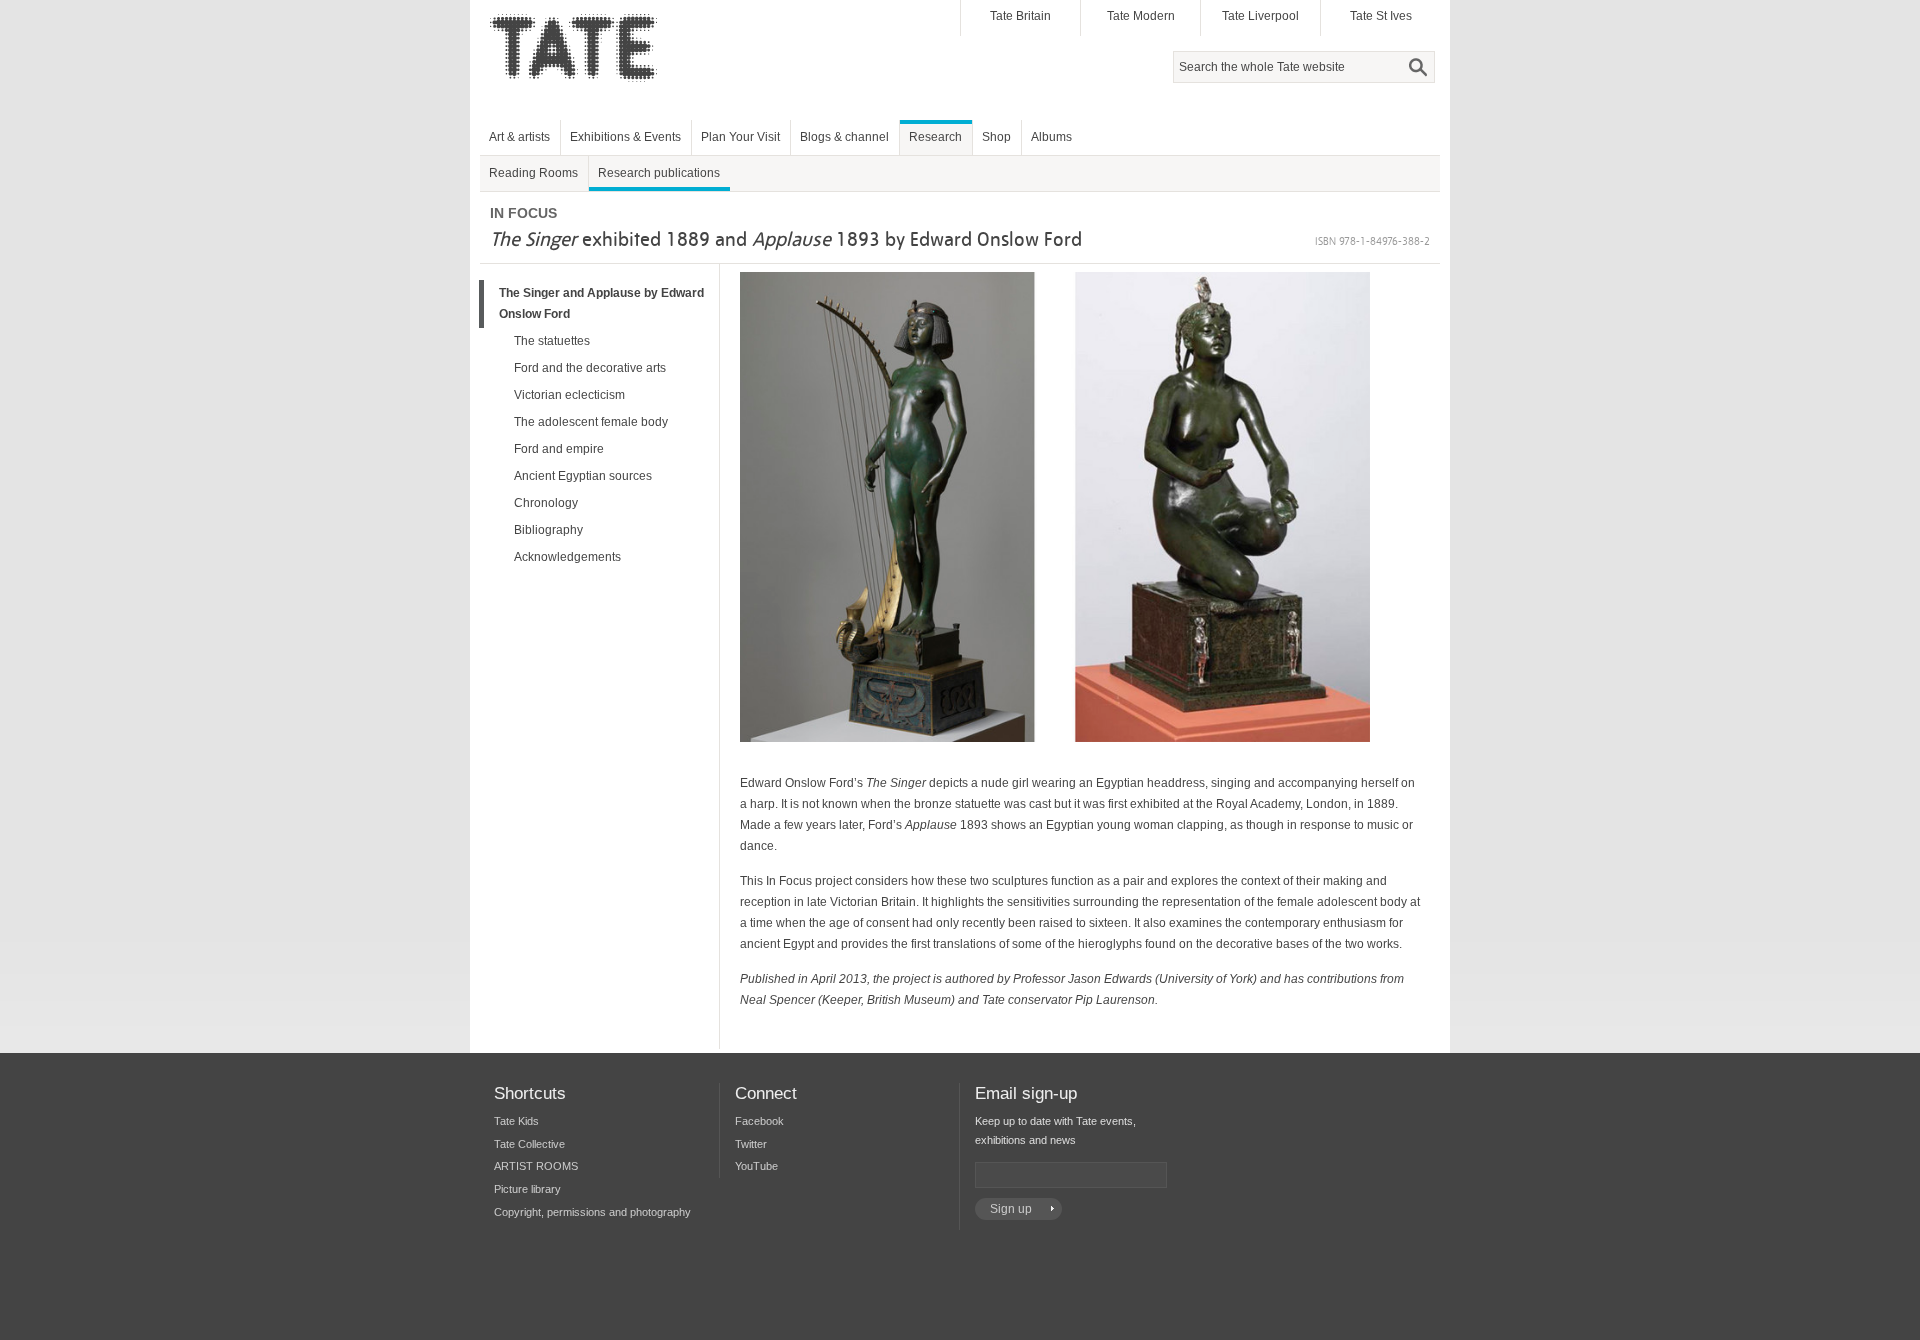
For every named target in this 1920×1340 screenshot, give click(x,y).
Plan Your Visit (740, 137)
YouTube (756, 1166)
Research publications (659, 173)
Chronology (546, 503)
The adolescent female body (591, 422)
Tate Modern (1141, 16)
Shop (996, 137)
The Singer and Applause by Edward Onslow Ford (601, 303)
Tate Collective (529, 1144)
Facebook (759, 1121)
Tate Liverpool (1260, 16)
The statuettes (552, 341)
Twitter (751, 1144)
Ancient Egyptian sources (583, 476)
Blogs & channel (844, 137)
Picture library (527, 1189)
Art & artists (519, 137)
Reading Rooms (533, 173)
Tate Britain (1020, 16)
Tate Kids (516, 1121)
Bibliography (548, 530)
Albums (1051, 137)
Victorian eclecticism (569, 395)
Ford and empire (559, 449)
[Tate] (581, 93)
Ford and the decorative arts (590, 368)
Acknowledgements (567, 557)
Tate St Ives (1381, 16)
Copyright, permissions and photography (592, 1212)
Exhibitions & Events (625, 137)
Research (935, 137)
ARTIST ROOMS (536, 1166)
